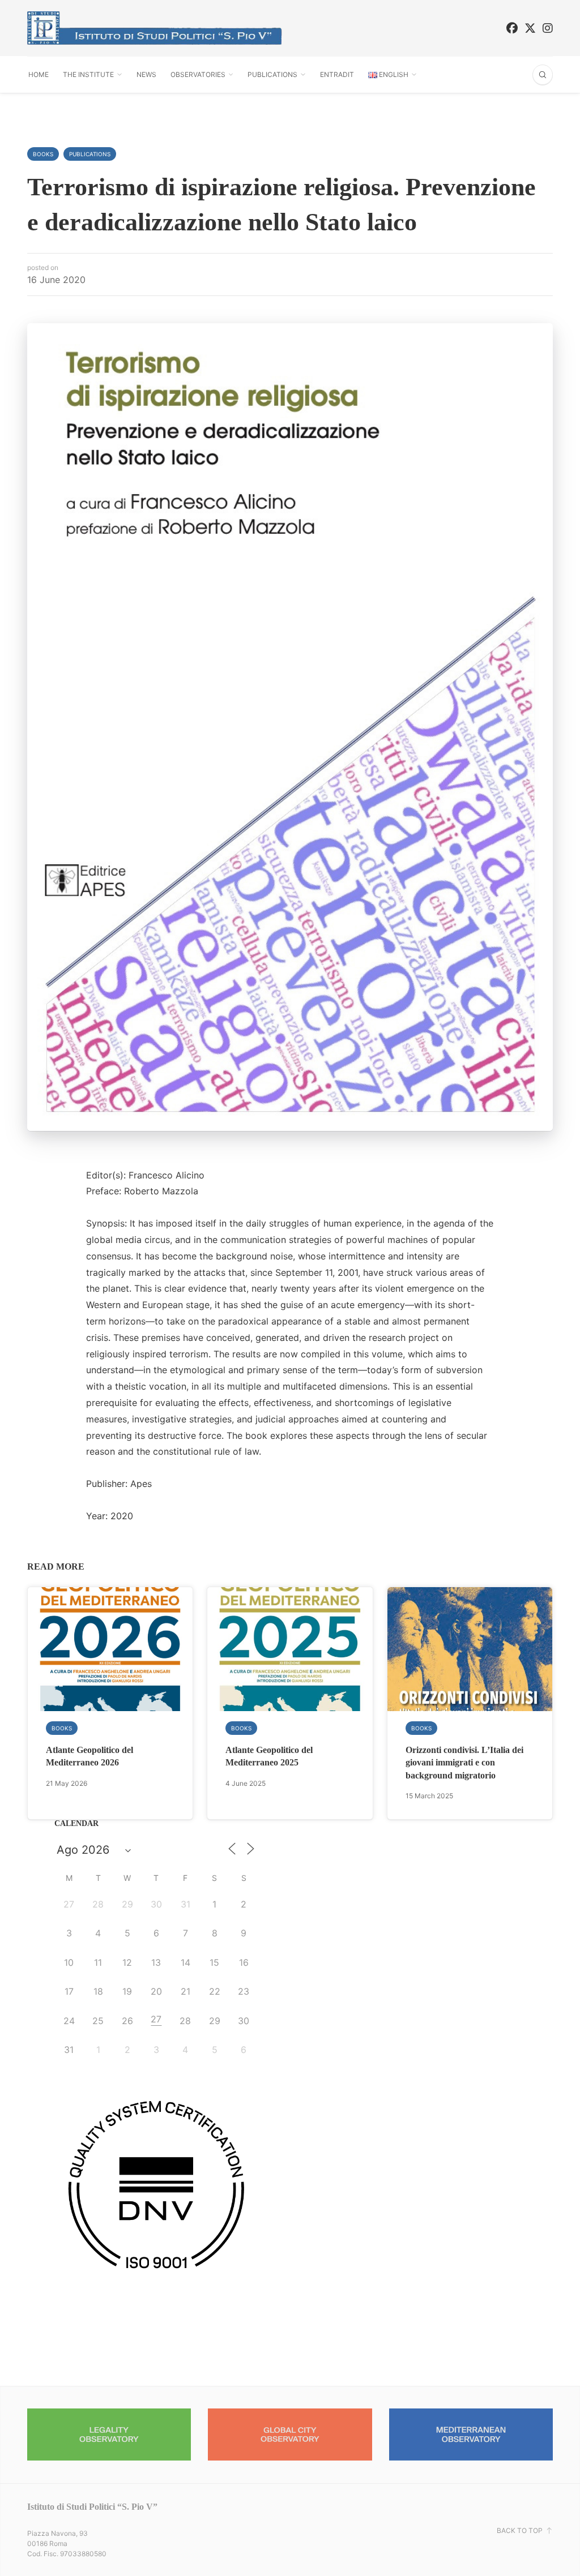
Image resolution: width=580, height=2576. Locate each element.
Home (39, 74)
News (146, 74)
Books (43, 154)
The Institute (88, 74)
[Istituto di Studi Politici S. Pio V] (155, 28)
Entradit (337, 74)
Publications (272, 74)
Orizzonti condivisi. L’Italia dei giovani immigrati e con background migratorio (464, 1763)
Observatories (198, 74)
